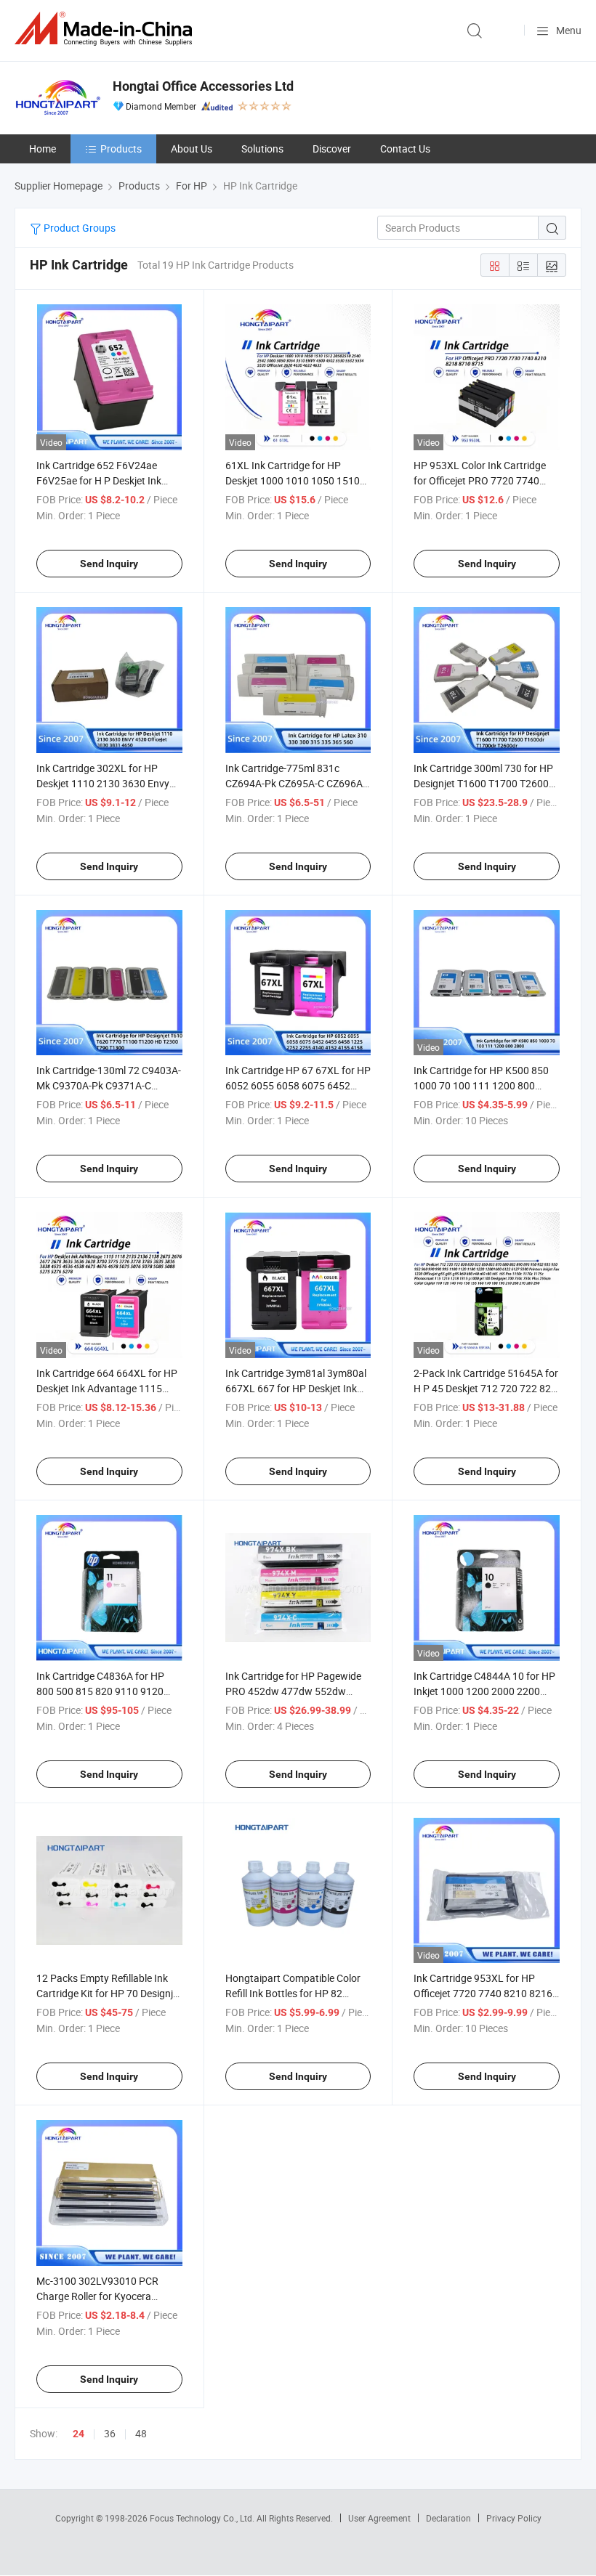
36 (110, 2433)
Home (43, 149)
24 (78, 2434)
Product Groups (78, 228)
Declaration (448, 2518)
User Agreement (379, 2518)
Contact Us (405, 149)
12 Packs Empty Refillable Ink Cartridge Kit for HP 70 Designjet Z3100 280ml (109, 1993)
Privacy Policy (514, 2518)
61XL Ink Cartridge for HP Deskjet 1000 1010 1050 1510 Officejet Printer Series (293, 480)
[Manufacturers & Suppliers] (106, 29)
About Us (192, 149)
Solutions (262, 149)
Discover (332, 149)
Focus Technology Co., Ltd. (203, 2518)
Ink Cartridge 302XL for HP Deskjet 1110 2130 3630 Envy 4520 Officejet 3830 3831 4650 (106, 783)
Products (121, 149)
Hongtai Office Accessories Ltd (203, 86)
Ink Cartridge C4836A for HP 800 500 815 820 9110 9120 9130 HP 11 (100, 1691)
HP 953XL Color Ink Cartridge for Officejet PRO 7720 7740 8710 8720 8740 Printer (480, 480)
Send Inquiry (109, 564)
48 (141, 2433)
